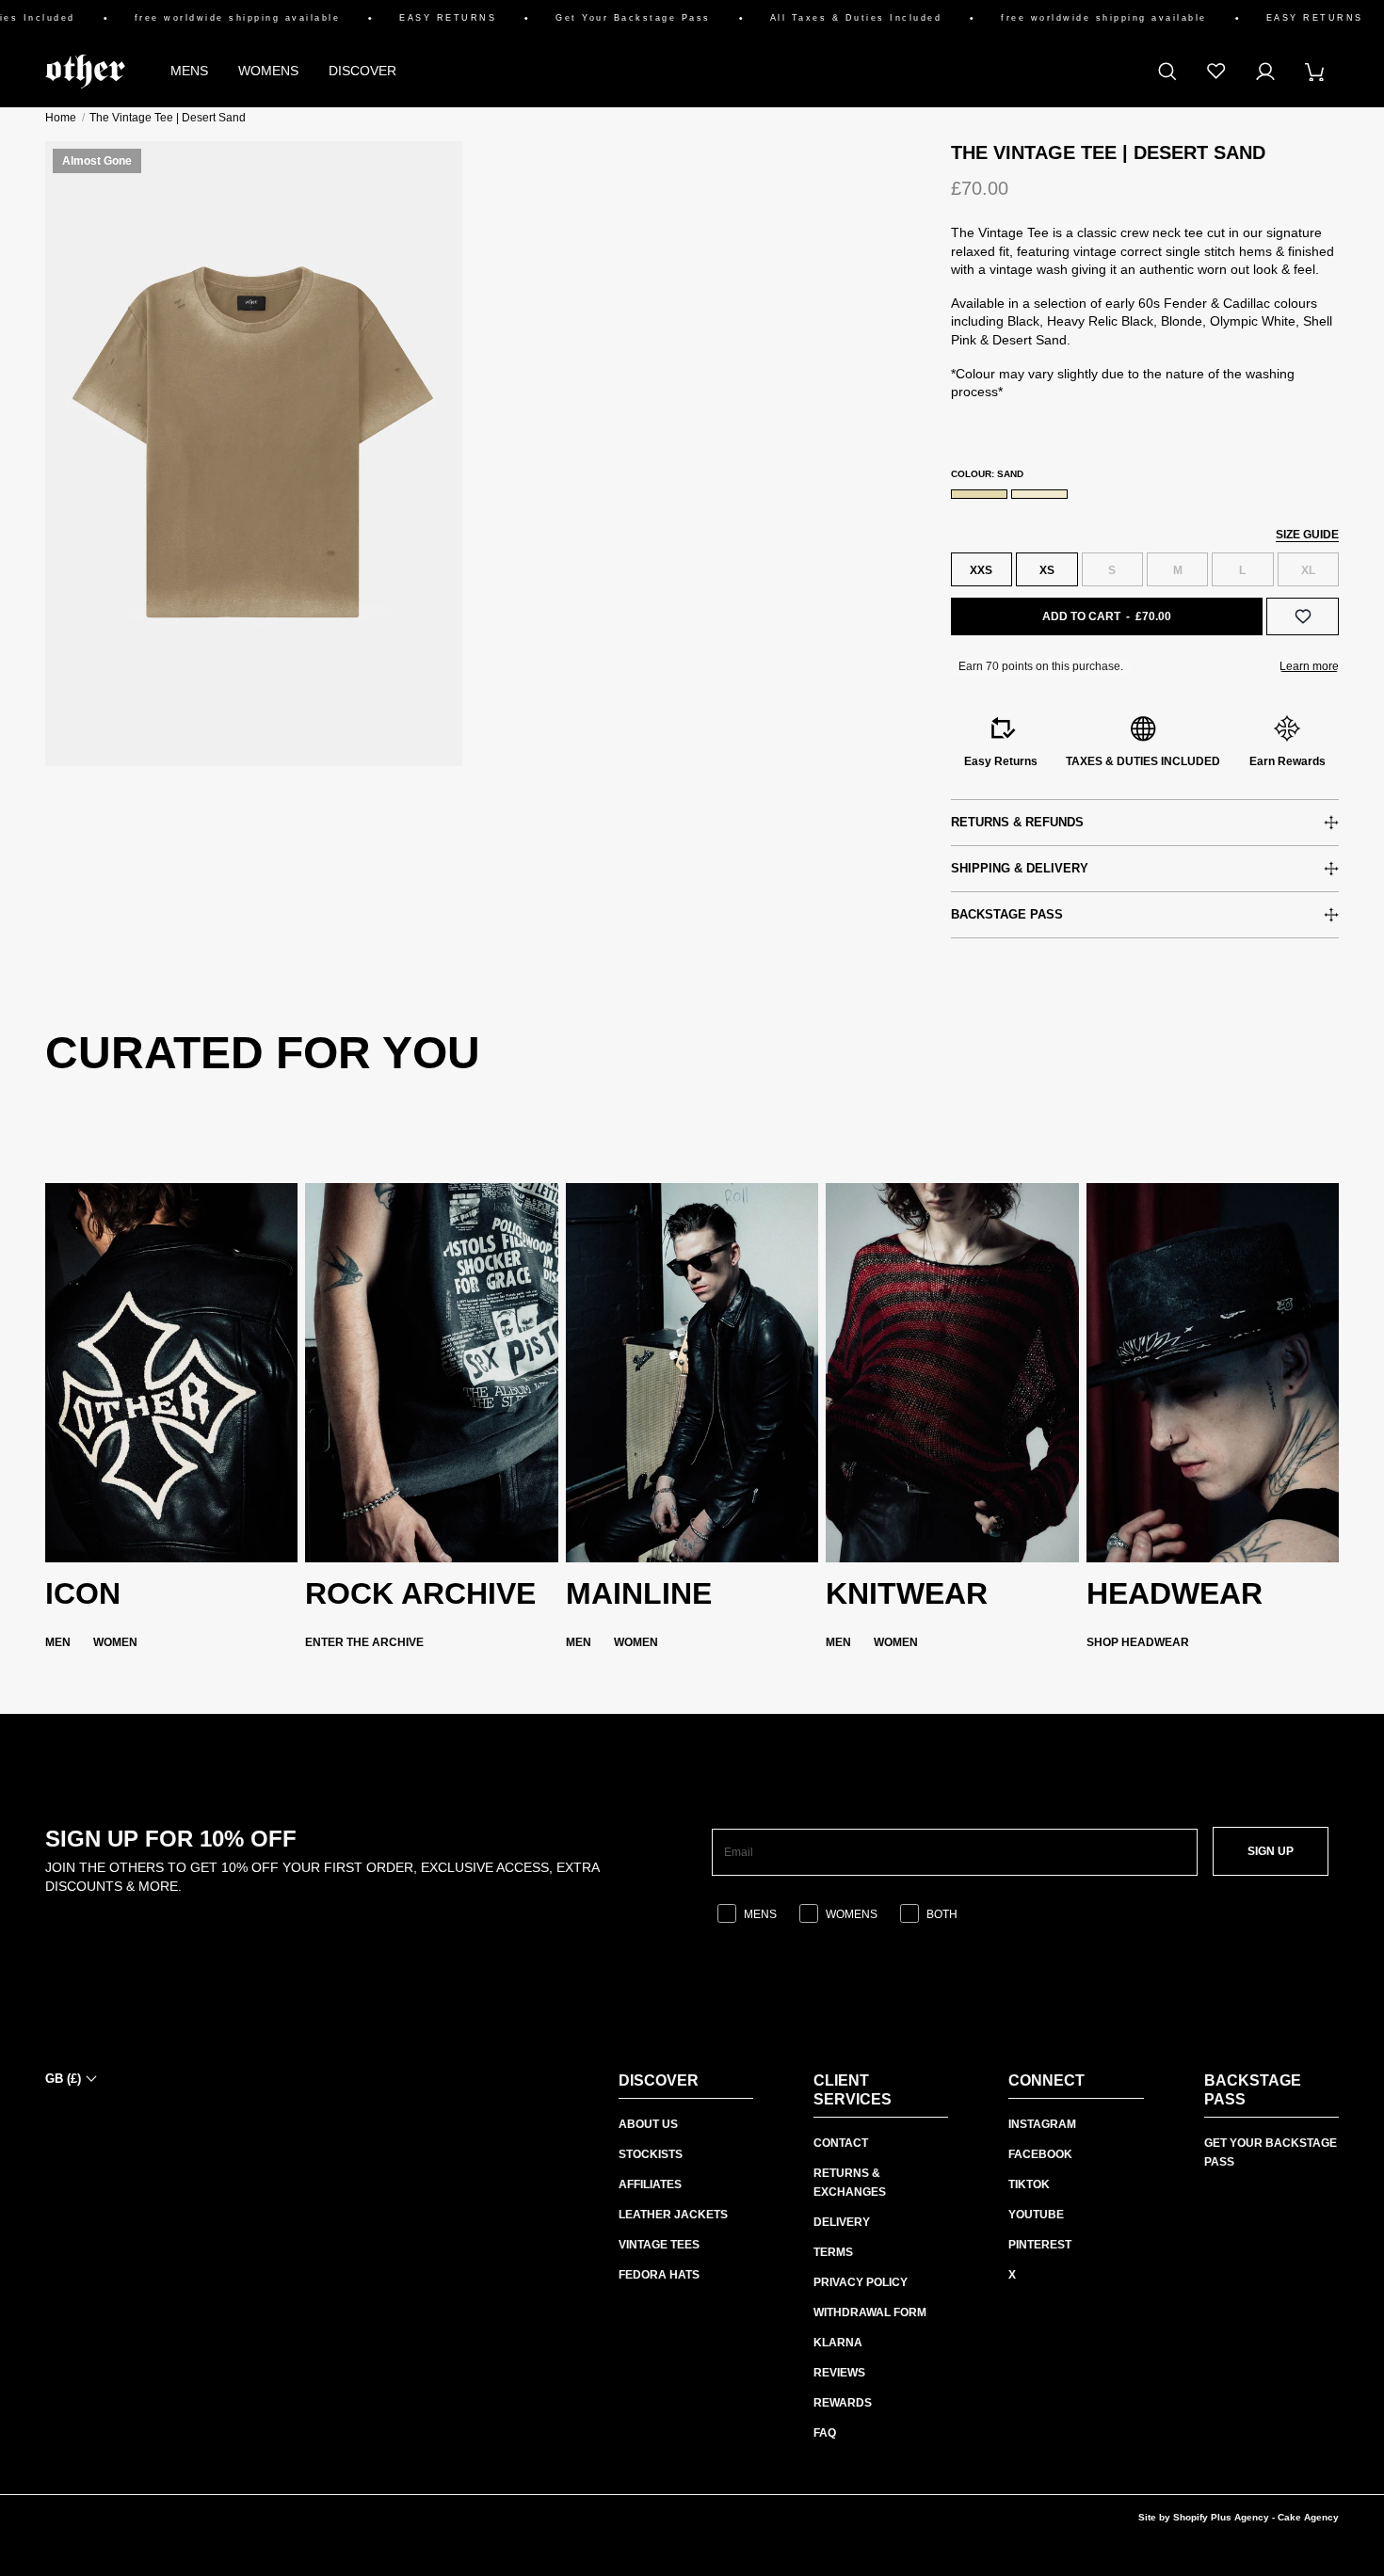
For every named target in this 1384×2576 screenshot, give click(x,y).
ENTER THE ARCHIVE (364, 1642)
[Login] (1265, 72)
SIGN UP (1271, 1851)
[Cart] (1314, 72)
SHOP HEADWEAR (1138, 1642)
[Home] (85, 72)
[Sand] (979, 494)
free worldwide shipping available (202, 18)
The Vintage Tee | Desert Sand (168, 118)
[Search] (1167, 72)
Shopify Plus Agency (1221, 2517)
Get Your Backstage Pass (598, 18)
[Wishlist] (1216, 72)
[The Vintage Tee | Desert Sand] (254, 454)
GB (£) (63, 2079)
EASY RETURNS (413, 18)
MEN (58, 1642)
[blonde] (1039, 494)
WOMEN (115, 1642)
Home (61, 118)
